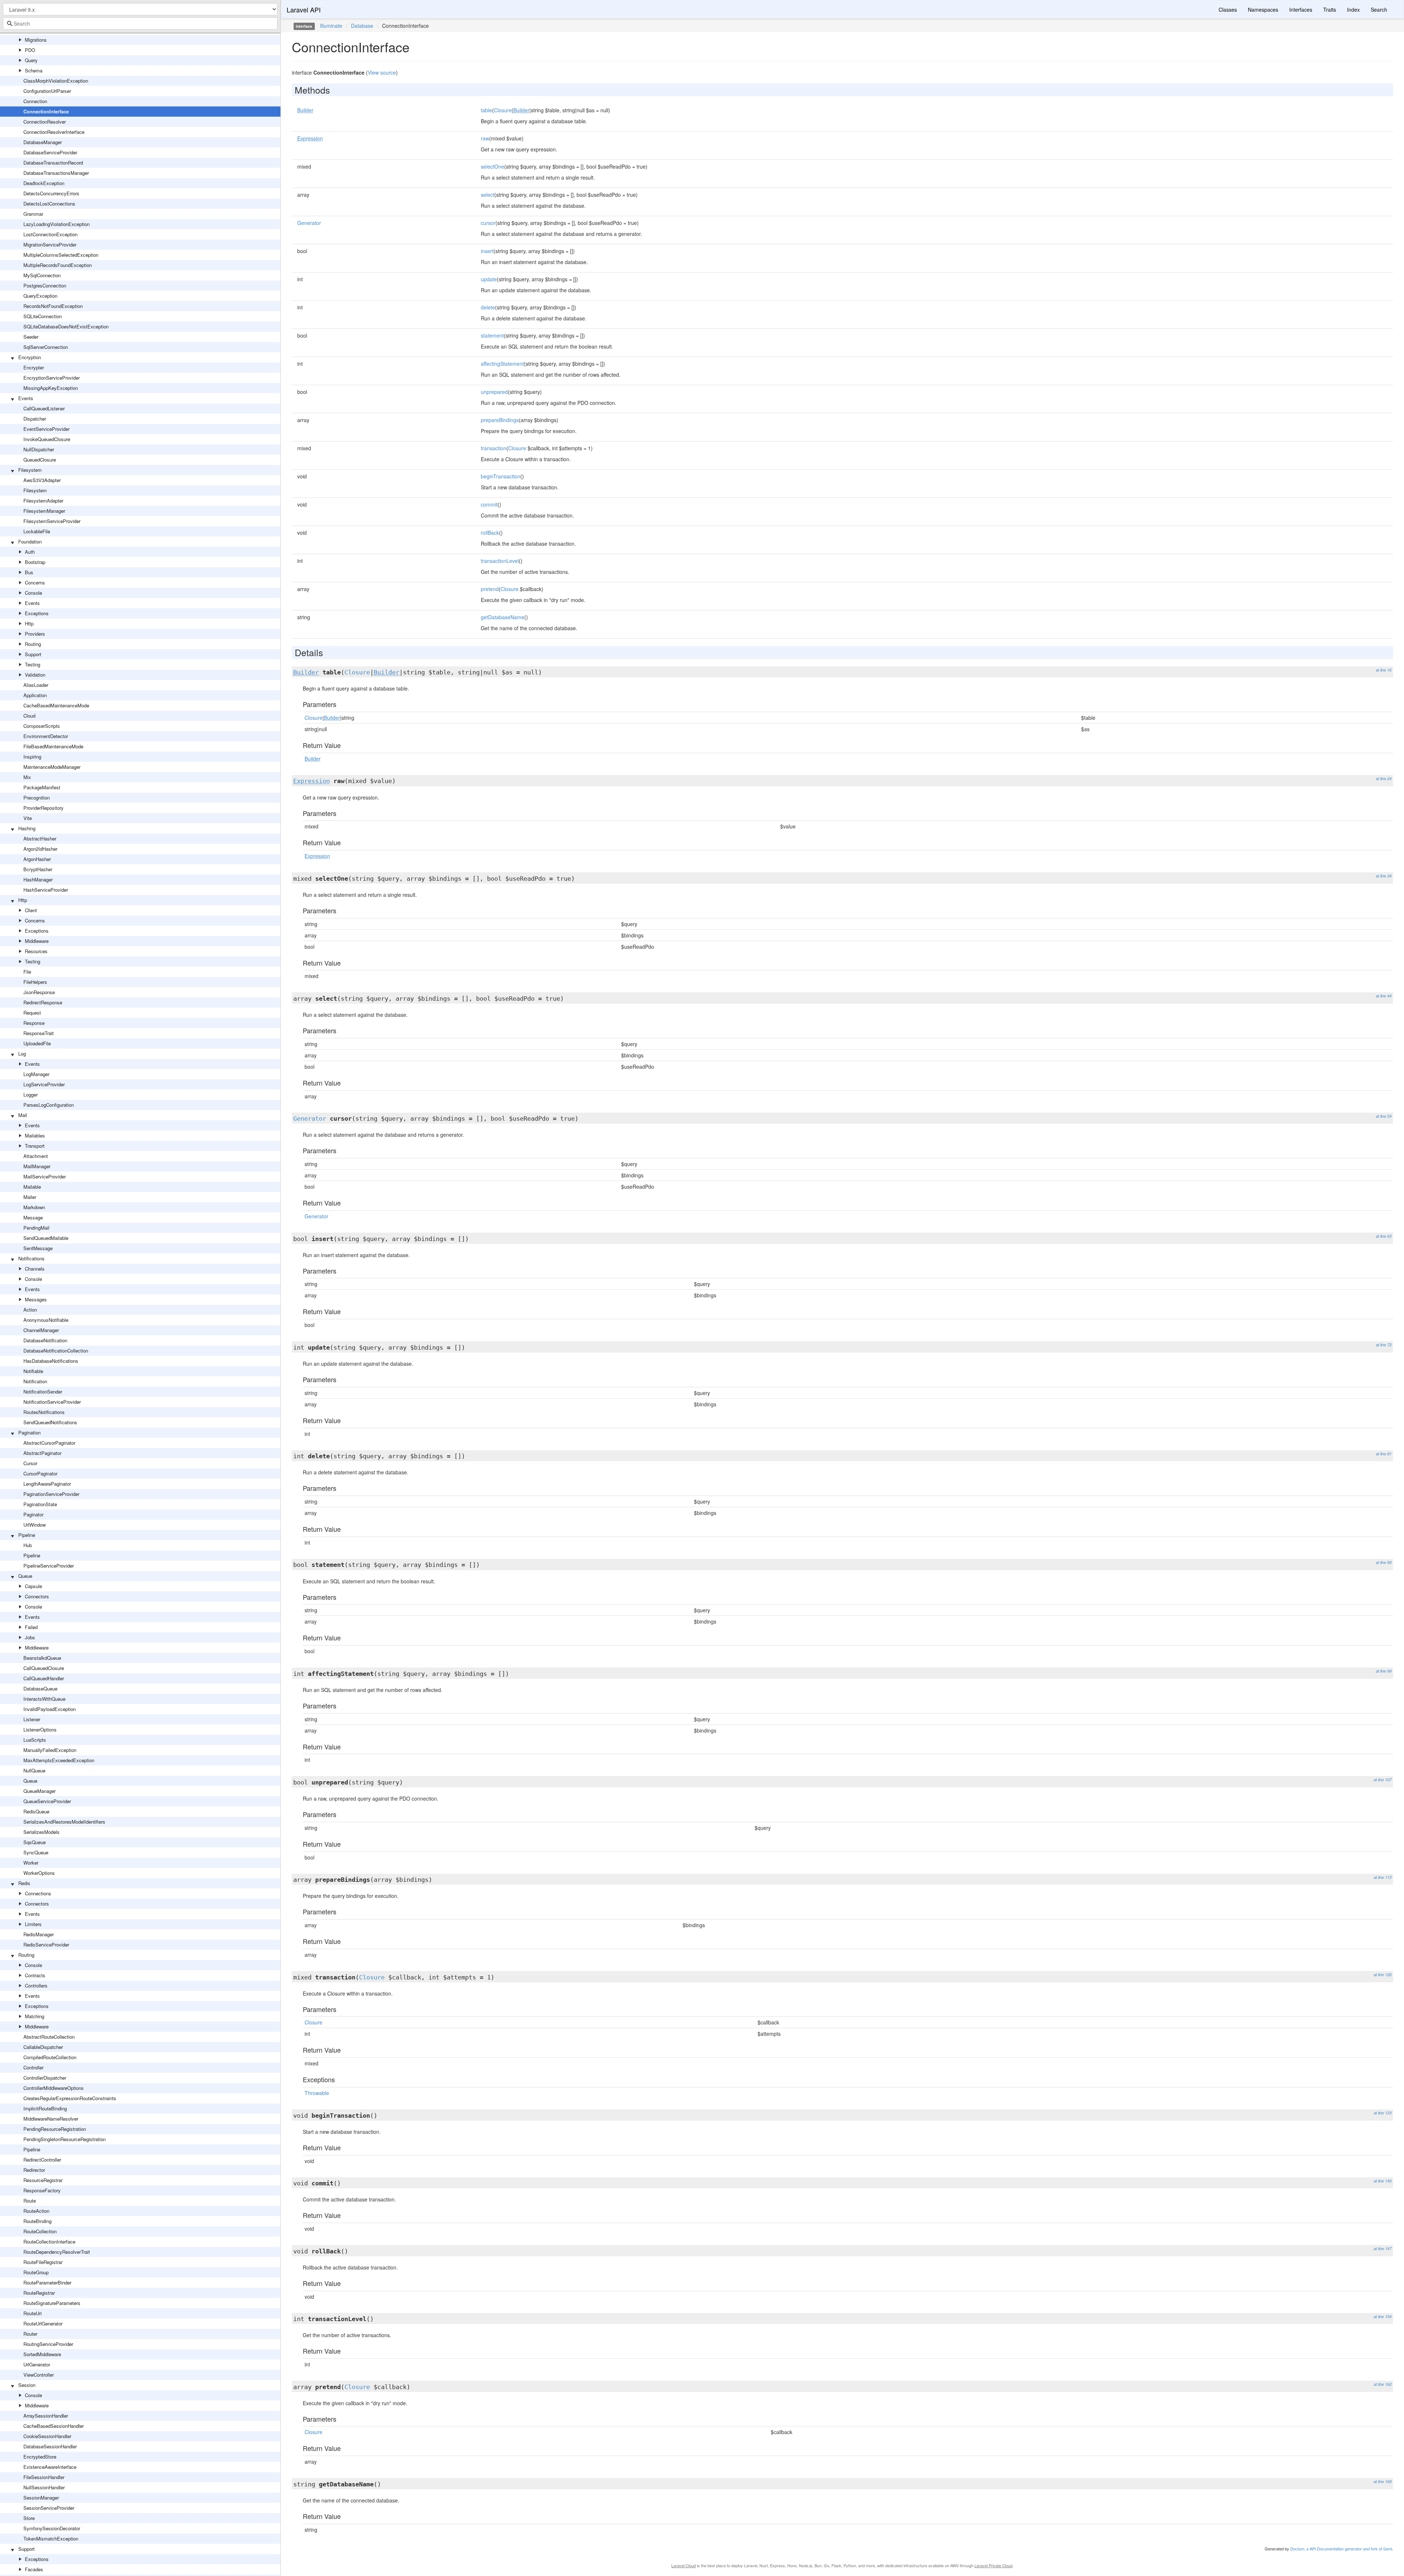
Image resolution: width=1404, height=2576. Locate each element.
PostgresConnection (45, 285)
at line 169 (1383, 2481)
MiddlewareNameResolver (51, 2119)
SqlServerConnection (46, 347)
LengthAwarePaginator (47, 1484)
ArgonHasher (37, 859)
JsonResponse (39, 992)
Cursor (30, 1463)
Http (29, 623)
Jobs (30, 1637)
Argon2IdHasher (40, 849)
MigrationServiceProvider (50, 245)
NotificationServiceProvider (52, 1402)
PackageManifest (42, 787)
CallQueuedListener (44, 408)
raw (485, 138)
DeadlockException (44, 183)
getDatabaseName (503, 617)
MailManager (37, 1166)
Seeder (31, 337)
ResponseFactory (42, 2190)
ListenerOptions (40, 1729)
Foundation (30, 541)
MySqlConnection (42, 275)
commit (489, 504)
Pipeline (27, 1535)
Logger (31, 1095)
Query (31, 60)
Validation (35, 675)
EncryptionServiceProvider (52, 378)
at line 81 (1384, 1454)
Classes (1228, 10)
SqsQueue (35, 1842)
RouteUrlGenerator (43, 2323)
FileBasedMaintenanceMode (53, 746)
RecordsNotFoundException (53, 306)
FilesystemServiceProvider (52, 521)
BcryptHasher (38, 869)
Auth (30, 552)
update (489, 279)
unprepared (494, 392)
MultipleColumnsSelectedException (61, 255)
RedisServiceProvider (46, 1945)
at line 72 (1384, 1345)
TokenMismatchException (51, 2539)
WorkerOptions (39, 1873)
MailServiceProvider (45, 1176)
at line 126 (1383, 1975)
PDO (30, 50)
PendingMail (36, 1228)
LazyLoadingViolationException (56, 224)
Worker (31, 1863)
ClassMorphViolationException (56, 81)
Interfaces (1301, 10)
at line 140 (1383, 2181)
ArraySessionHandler (46, 2416)
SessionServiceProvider (49, 2508)
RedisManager (39, 1934)
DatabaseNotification (45, 1340)
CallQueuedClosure (44, 1668)
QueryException (40, 296)
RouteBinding (37, 2221)
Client (31, 910)
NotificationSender (43, 1392)
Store (29, 2518)
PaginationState (40, 1504)
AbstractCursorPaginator (49, 1443)
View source (382, 72)
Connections (38, 1893)
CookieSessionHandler (47, 2436)
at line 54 (1384, 1116)
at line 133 (1383, 2113)
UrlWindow (35, 1525)
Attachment (36, 1156)
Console (33, 593)
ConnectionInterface (46, 111)
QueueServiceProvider (47, 1801)
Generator (309, 223)
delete (488, 307)
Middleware (37, 941)
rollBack (490, 533)
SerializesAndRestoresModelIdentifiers (64, 1822)
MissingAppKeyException (51, 388)
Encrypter (34, 367)
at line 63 (1384, 1236)
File (27, 972)
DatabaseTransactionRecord (53, 163)
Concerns (35, 582)
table (486, 110)
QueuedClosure (40, 460)
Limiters (33, 1924)
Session (27, 2385)
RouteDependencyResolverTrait (57, 2252)
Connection (35, 101)
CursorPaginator (40, 1473)
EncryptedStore (40, 2457)
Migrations (36, 40)
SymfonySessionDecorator (52, 2528)
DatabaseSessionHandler (50, 2446)
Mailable (32, 1187)
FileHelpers (35, 982)
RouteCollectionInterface (49, 2242)
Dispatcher (35, 419)
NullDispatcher (39, 449)
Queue (25, 1576)
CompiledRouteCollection (50, 2057)
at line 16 (1384, 670)
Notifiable (33, 1371)
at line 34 (1384, 876)
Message (33, 1217)
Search (1379, 10)
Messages (36, 1299)
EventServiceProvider (46, 429)
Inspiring (32, 757)
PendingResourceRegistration (55, 2129)
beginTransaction (501, 476)
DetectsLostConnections (49, 204)
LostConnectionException (50, 234)
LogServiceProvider (44, 1084)
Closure (503, 110)
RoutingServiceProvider (48, 2344)
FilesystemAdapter (43, 501)
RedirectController (42, 2160)
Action (30, 1310)
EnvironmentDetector (46, 736)
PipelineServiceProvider (49, 1566)
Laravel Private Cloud (993, 2565)
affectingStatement (502, 364)
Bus (29, 572)
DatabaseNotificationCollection (56, 1351)
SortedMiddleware (42, 2354)
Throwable (317, 2093)
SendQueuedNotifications (50, 1422)
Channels (35, 1269)
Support (33, 654)
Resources (36, 951)
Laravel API (304, 10)
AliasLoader (36, 685)
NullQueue (34, 1770)
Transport (35, 1146)
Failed (31, 1627)
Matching (35, 2016)
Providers (35, 634)
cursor (488, 223)
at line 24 (1384, 779)
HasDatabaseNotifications (51, 1361)
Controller (33, 2067)
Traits (1330, 10)
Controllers (36, 1985)
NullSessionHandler (44, 2487)
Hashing (27, 828)
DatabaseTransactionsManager (56, 173)
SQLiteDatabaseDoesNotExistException (66, 326)
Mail (23, 1115)
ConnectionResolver (45, 122)
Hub (28, 1545)
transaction (494, 448)
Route (30, 2201)
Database (362, 26)
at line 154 (1383, 2316)
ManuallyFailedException (50, 1750)
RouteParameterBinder (47, 2282)
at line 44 (1384, 996)
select (488, 195)
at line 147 (1383, 2248)
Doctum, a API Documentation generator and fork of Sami (1341, 2549)
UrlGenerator (37, 2364)
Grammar (33, 214)
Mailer (30, 1197)
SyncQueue (36, 1852)
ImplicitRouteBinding (45, 2108)
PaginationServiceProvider (51, 1494)
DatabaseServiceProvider (50, 152)
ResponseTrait (39, 1033)
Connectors (37, 1596)
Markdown (34, 1207)
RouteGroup (36, 2272)
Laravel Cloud (684, 2565)
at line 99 (1384, 1671)
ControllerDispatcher (45, 2078)
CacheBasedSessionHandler (54, 2426)
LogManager (36, 1074)
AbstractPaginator (42, 1453)
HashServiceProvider (46, 890)
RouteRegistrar (39, 2293)
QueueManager (39, 1791)
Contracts (35, 1975)
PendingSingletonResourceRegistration (65, 2139)
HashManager (38, 879)
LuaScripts (35, 1740)
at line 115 (1383, 1877)
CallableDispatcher (43, 2047)
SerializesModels (41, 1832)
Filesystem (30, 470)
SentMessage (38, 1248)
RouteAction (36, 2211)
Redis (24, 1883)
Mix (27, 777)
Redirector (34, 2170)
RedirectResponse (43, 1002)
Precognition (37, 798)
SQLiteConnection (43, 316)
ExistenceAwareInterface (50, 2467)
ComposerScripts (42, 726)
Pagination (29, 1432)
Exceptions (37, 613)
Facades (34, 2569)
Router (30, 2334)
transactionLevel (500, 561)
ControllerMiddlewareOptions (54, 2088)
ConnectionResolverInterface (54, 132)
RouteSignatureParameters (52, 2303)
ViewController (39, 2375)
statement (492, 335)
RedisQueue (36, 1811)
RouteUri (33, 2313)
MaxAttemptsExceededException (59, 1760)
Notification (35, 1381)
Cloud (29, 716)
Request (32, 1013)
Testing (33, 664)
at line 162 (1383, 2384)
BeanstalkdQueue (42, 1658)
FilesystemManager (44, 511)
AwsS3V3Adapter (42, 480)
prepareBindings (500, 420)
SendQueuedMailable (46, 1238)
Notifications (31, 1258)
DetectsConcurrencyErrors (51, 193)
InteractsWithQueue (44, 1699)
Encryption (30, 357)
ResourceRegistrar (43, 2180)
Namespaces (1263, 10)
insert (487, 251)
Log (22, 1054)
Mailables (35, 1135)
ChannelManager (41, 1330)
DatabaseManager (43, 142)
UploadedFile (37, 1043)
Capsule (33, 1586)
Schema (34, 70)
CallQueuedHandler (44, 1678)
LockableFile (37, 531)
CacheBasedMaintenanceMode (56, 705)
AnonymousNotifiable (46, 1320)
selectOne (492, 166)
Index (1353, 10)
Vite (28, 818)
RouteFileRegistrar (43, 2262)
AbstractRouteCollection (49, 2037)
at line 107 (1383, 1780)
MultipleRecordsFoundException (58, 265)
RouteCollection (40, 2231)
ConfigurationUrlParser (47, 91)
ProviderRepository (44, 808)
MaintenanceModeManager (52, 767)
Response (34, 1023)
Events (26, 398)
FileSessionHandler (44, 2477)
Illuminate (331, 26)
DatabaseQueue (40, 1688)
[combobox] (140, 23)
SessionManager (41, 2498)
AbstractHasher (40, 838)
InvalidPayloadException (50, 1709)
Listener (32, 1719)
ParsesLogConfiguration (49, 1105)
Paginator (33, 1514)
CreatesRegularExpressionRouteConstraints (70, 2098)
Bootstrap (35, 562)
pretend (490, 589)
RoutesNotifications (44, 1412)
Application (35, 695)
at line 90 (1384, 1562)
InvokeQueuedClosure (47, 439)
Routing (33, 644)
